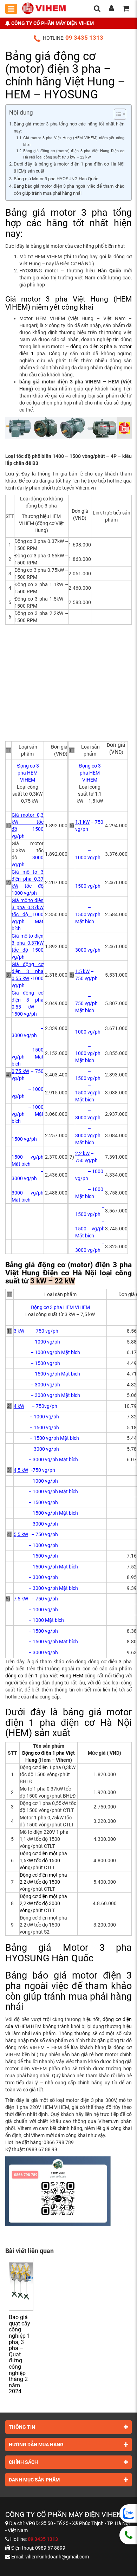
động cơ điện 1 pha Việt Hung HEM (44, 1676)
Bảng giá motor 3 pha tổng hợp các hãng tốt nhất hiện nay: (69, 127)
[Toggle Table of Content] (116, 114)
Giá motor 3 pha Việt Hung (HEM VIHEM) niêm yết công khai (74, 141)
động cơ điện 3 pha (91, 347)
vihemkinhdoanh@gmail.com (57, 2557)
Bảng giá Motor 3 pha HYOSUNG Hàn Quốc (56, 179)
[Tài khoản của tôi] (111, 9)
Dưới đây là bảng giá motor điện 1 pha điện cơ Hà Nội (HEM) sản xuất (69, 167)
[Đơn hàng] (126, 9)
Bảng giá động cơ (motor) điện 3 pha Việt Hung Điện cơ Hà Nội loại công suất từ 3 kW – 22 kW (74, 154)
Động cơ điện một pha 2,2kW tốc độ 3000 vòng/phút (43, 1903)
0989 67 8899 (50, 2548)
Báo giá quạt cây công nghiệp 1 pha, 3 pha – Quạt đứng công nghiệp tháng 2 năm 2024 (19, 2354)
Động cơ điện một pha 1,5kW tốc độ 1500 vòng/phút (43, 1860)
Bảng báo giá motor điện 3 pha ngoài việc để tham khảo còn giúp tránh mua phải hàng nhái (69, 190)
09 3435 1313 (84, 38)
